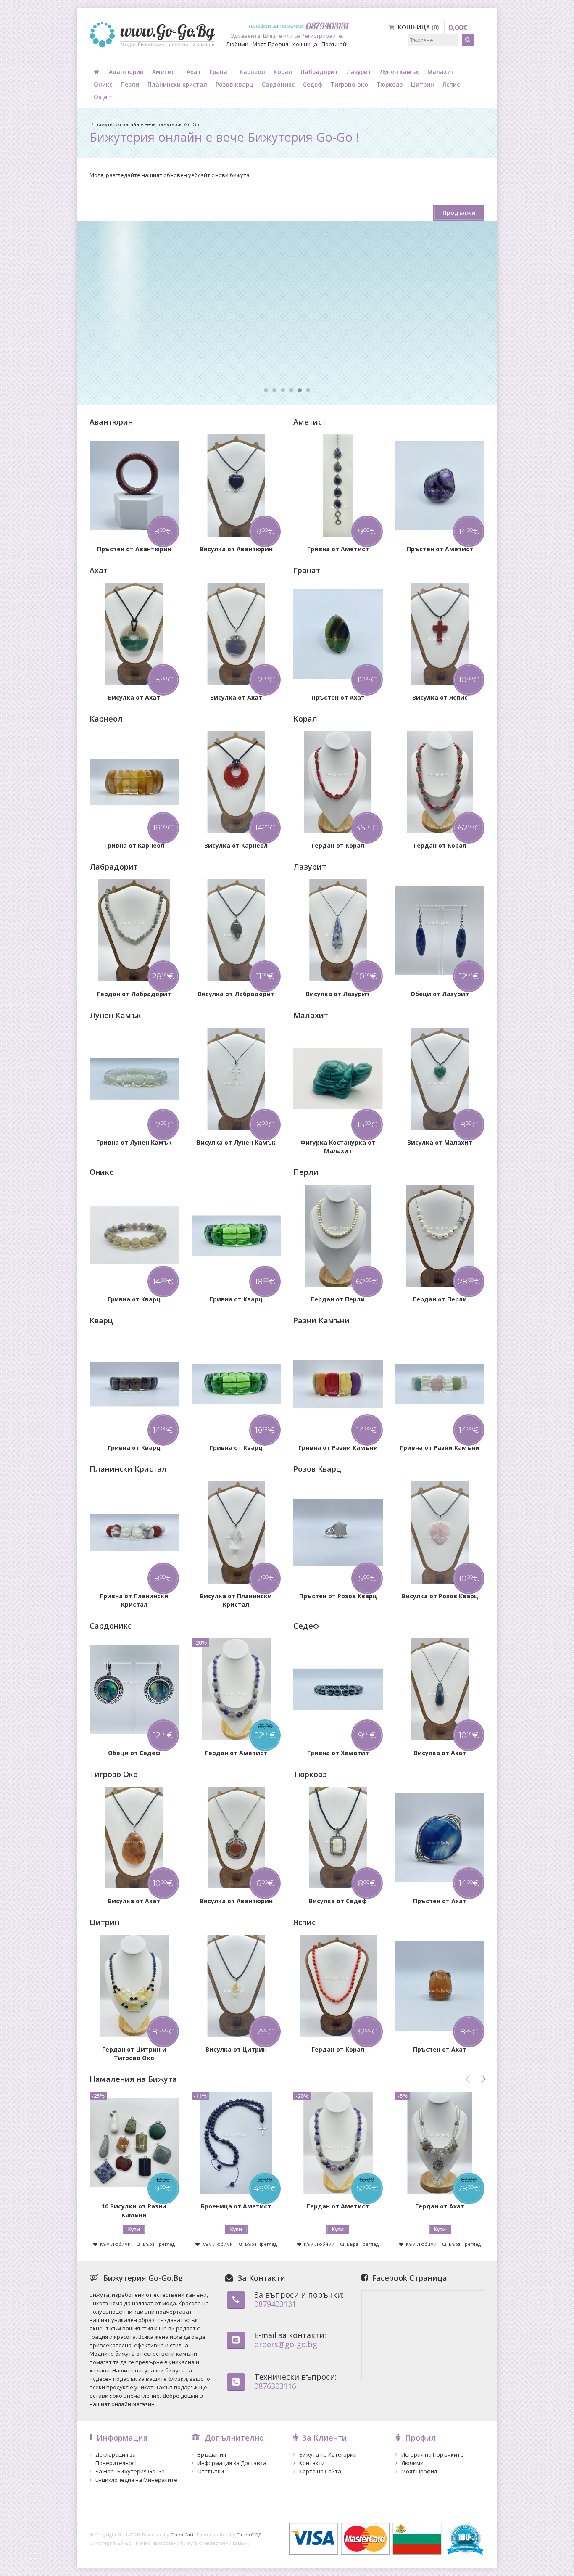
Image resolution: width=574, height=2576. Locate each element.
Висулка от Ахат (134, 697)
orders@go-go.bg (286, 2344)
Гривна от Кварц (134, 1299)
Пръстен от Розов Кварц (338, 1596)
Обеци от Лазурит (440, 994)
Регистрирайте (322, 36)
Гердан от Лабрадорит (134, 994)
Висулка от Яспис (440, 697)
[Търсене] (468, 40)
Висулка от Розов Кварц (440, 1596)
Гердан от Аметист (236, 1753)
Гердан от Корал (338, 845)
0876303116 (275, 2386)
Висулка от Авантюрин (236, 549)
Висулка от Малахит (440, 1142)
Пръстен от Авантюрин (134, 549)
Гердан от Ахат (440, 2206)
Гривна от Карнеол (134, 845)
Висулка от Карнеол (236, 845)
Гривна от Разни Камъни (338, 1448)
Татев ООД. (250, 2535)
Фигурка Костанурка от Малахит (338, 1147)
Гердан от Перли (338, 1299)
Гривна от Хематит (338, 1753)
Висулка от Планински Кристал (236, 1600)
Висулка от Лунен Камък (236, 1142)
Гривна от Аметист (338, 549)
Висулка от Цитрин (236, 2049)
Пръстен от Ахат (338, 697)
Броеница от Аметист (236, 2206)
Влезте (273, 36)
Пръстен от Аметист (440, 549)
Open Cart (182, 2535)
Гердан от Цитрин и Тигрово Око (134, 2054)
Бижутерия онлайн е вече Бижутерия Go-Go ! (149, 124)
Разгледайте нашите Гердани (166, 340)
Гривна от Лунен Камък (134, 1142)
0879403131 (275, 2304)
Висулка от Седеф (338, 1901)
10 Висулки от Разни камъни (134, 2210)
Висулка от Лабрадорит (236, 994)
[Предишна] (468, 2079)
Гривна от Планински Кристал (134, 1600)
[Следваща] (483, 2079)
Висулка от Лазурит (338, 994)
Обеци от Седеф (134, 1753)
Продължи (459, 213)
